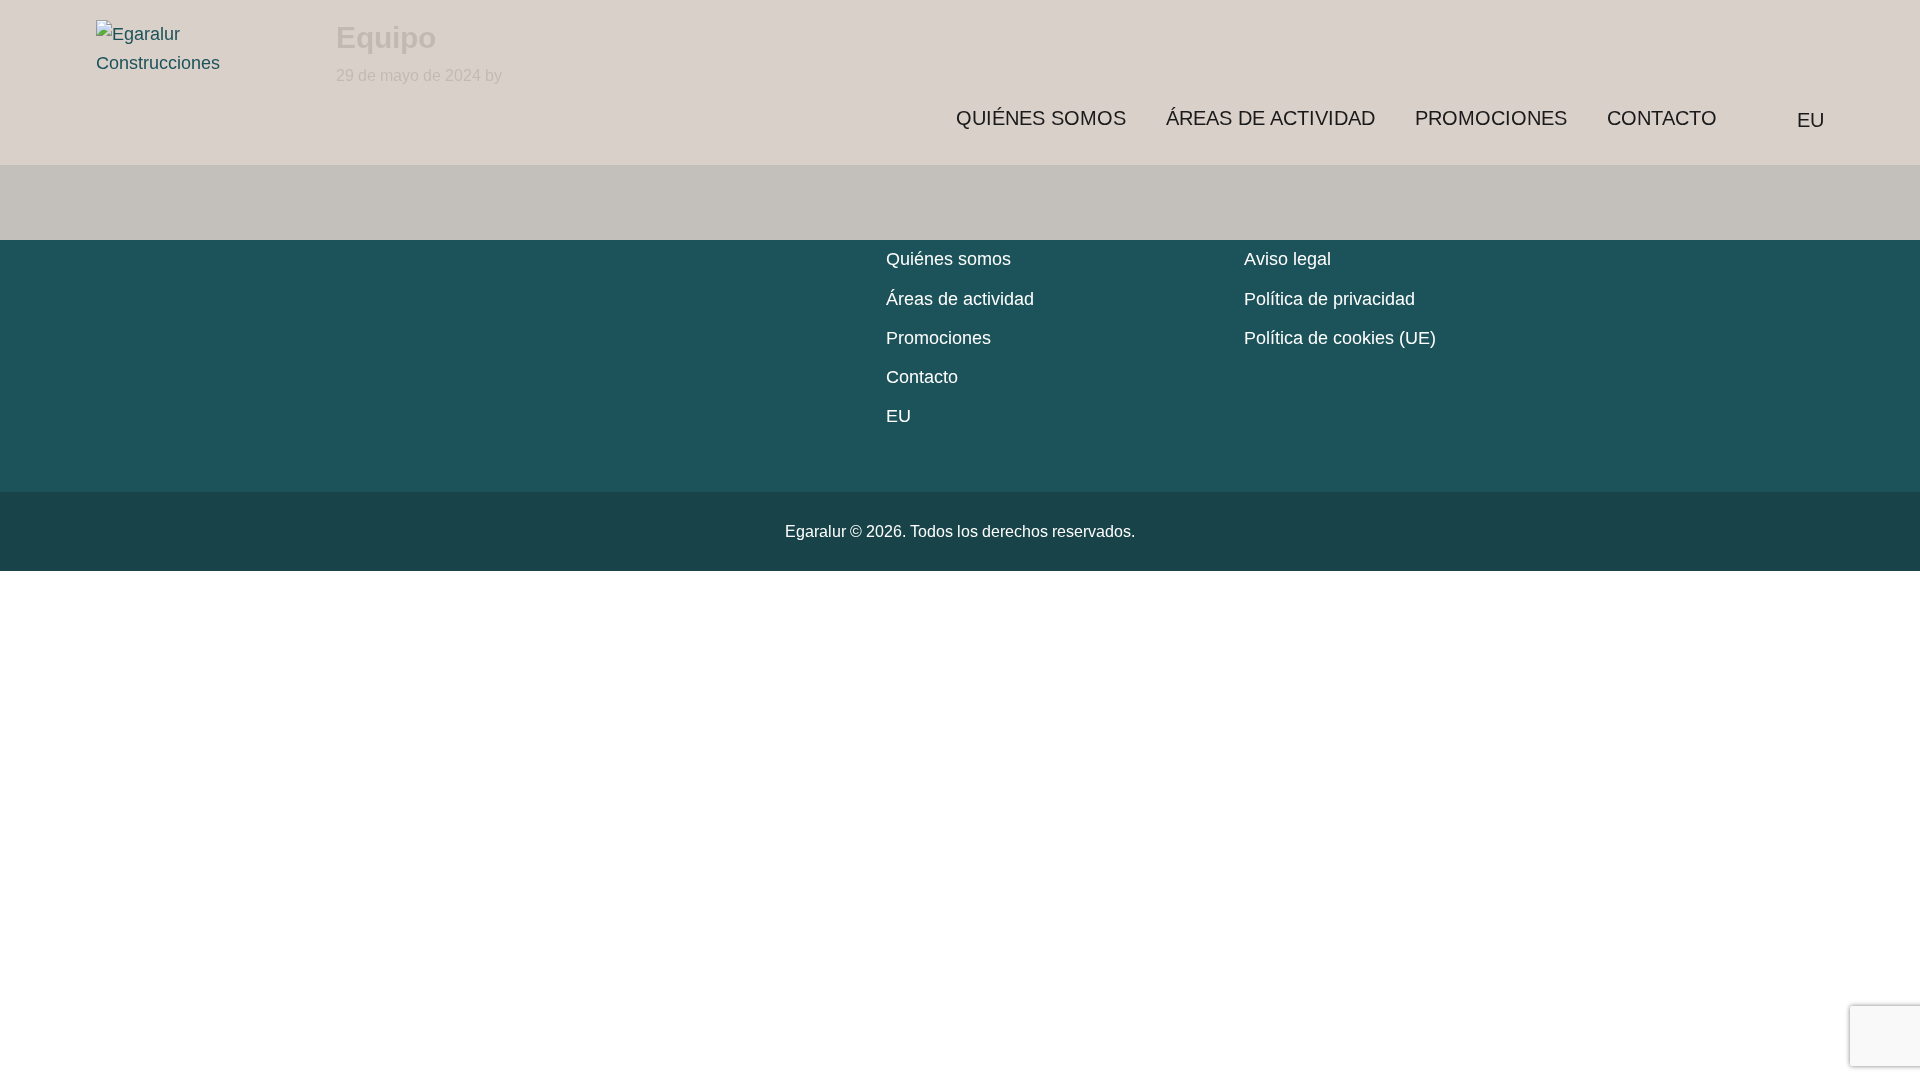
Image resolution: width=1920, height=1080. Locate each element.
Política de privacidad (1329, 299)
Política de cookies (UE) (1340, 338)
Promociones (1491, 118)
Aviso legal (1287, 259)
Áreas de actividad (1270, 118)
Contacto (1662, 118)
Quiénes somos (1041, 118)
